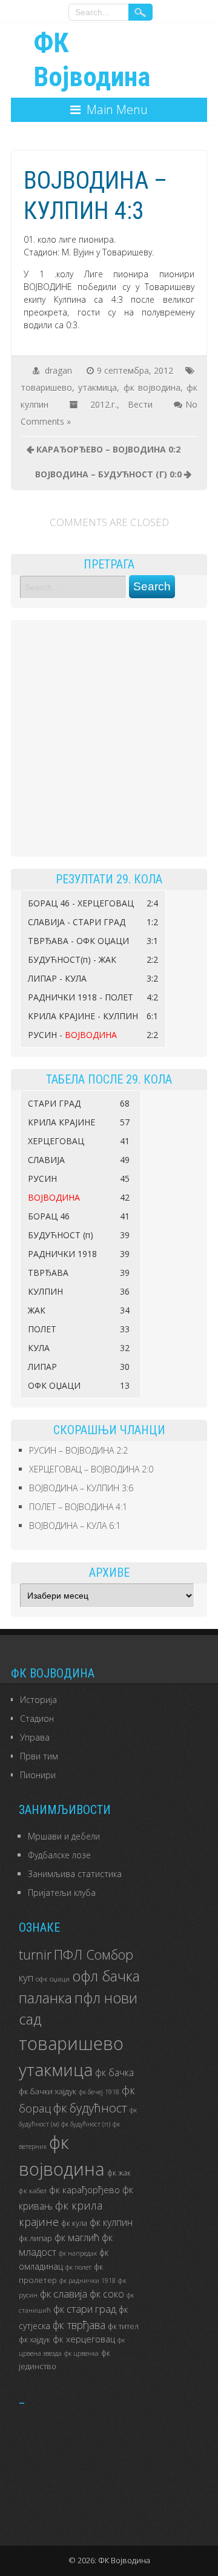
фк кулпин (111, 2222)
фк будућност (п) (86, 2124)
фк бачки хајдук (48, 2091)
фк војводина (152, 387)
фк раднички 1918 (88, 2281)
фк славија (64, 2294)
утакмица (97, 387)
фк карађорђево (84, 2190)
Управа (35, 1737)
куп (26, 1978)
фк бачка (114, 2072)
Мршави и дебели (64, 1836)
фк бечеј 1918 (99, 2092)
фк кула (74, 2223)
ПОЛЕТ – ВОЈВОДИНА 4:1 (78, 1507)
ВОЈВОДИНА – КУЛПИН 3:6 (81, 1488)
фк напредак (78, 2253)
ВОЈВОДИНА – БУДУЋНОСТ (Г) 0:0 (108, 474)
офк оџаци (53, 1978)
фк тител (123, 2326)
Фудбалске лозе (59, 1855)
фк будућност (90, 2108)
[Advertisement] (109, 738)
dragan (58, 370)
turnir (35, 1954)
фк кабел (33, 2190)
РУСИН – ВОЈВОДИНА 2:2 (78, 1450)
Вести (140, 404)
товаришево (46, 387)
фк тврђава (79, 2325)
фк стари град (85, 2309)
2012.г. (104, 404)
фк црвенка (81, 2353)
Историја (38, 1700)
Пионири (38, 1775)
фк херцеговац (84, 2339)
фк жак (119, 2173)
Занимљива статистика (75, 1874)
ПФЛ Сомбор (94, 1954)
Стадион (37, 1718)
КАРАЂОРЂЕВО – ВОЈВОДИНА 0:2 (108, 449)
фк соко (107, 2294)
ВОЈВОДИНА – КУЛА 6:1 (75, 1526)
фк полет (78, 2267)
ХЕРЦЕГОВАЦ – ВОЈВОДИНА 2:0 (91, 1469)
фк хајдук (35, 2340)
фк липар (35, 2238)
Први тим (39, 1756)
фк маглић (77, 2237)
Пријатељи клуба (62, 1893)
